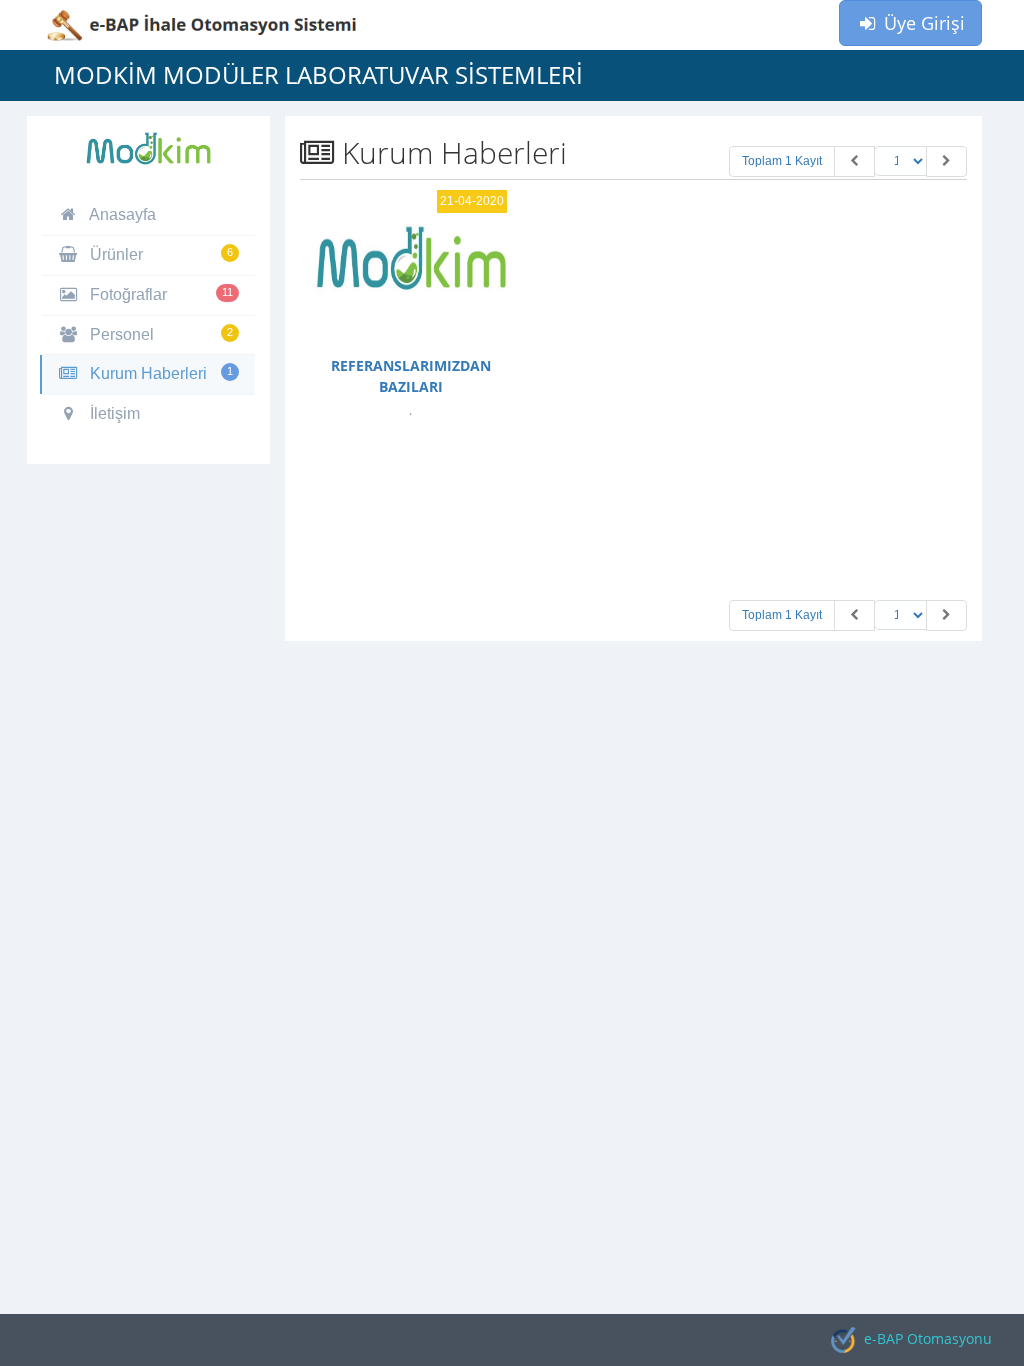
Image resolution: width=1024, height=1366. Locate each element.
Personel (159, 334)
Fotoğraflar (159, 294)
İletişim (113, 413)
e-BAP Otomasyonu (926, 1338)
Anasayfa (121, 214)
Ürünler (159, 254)
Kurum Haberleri (159, 373)
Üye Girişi (922, 23)
